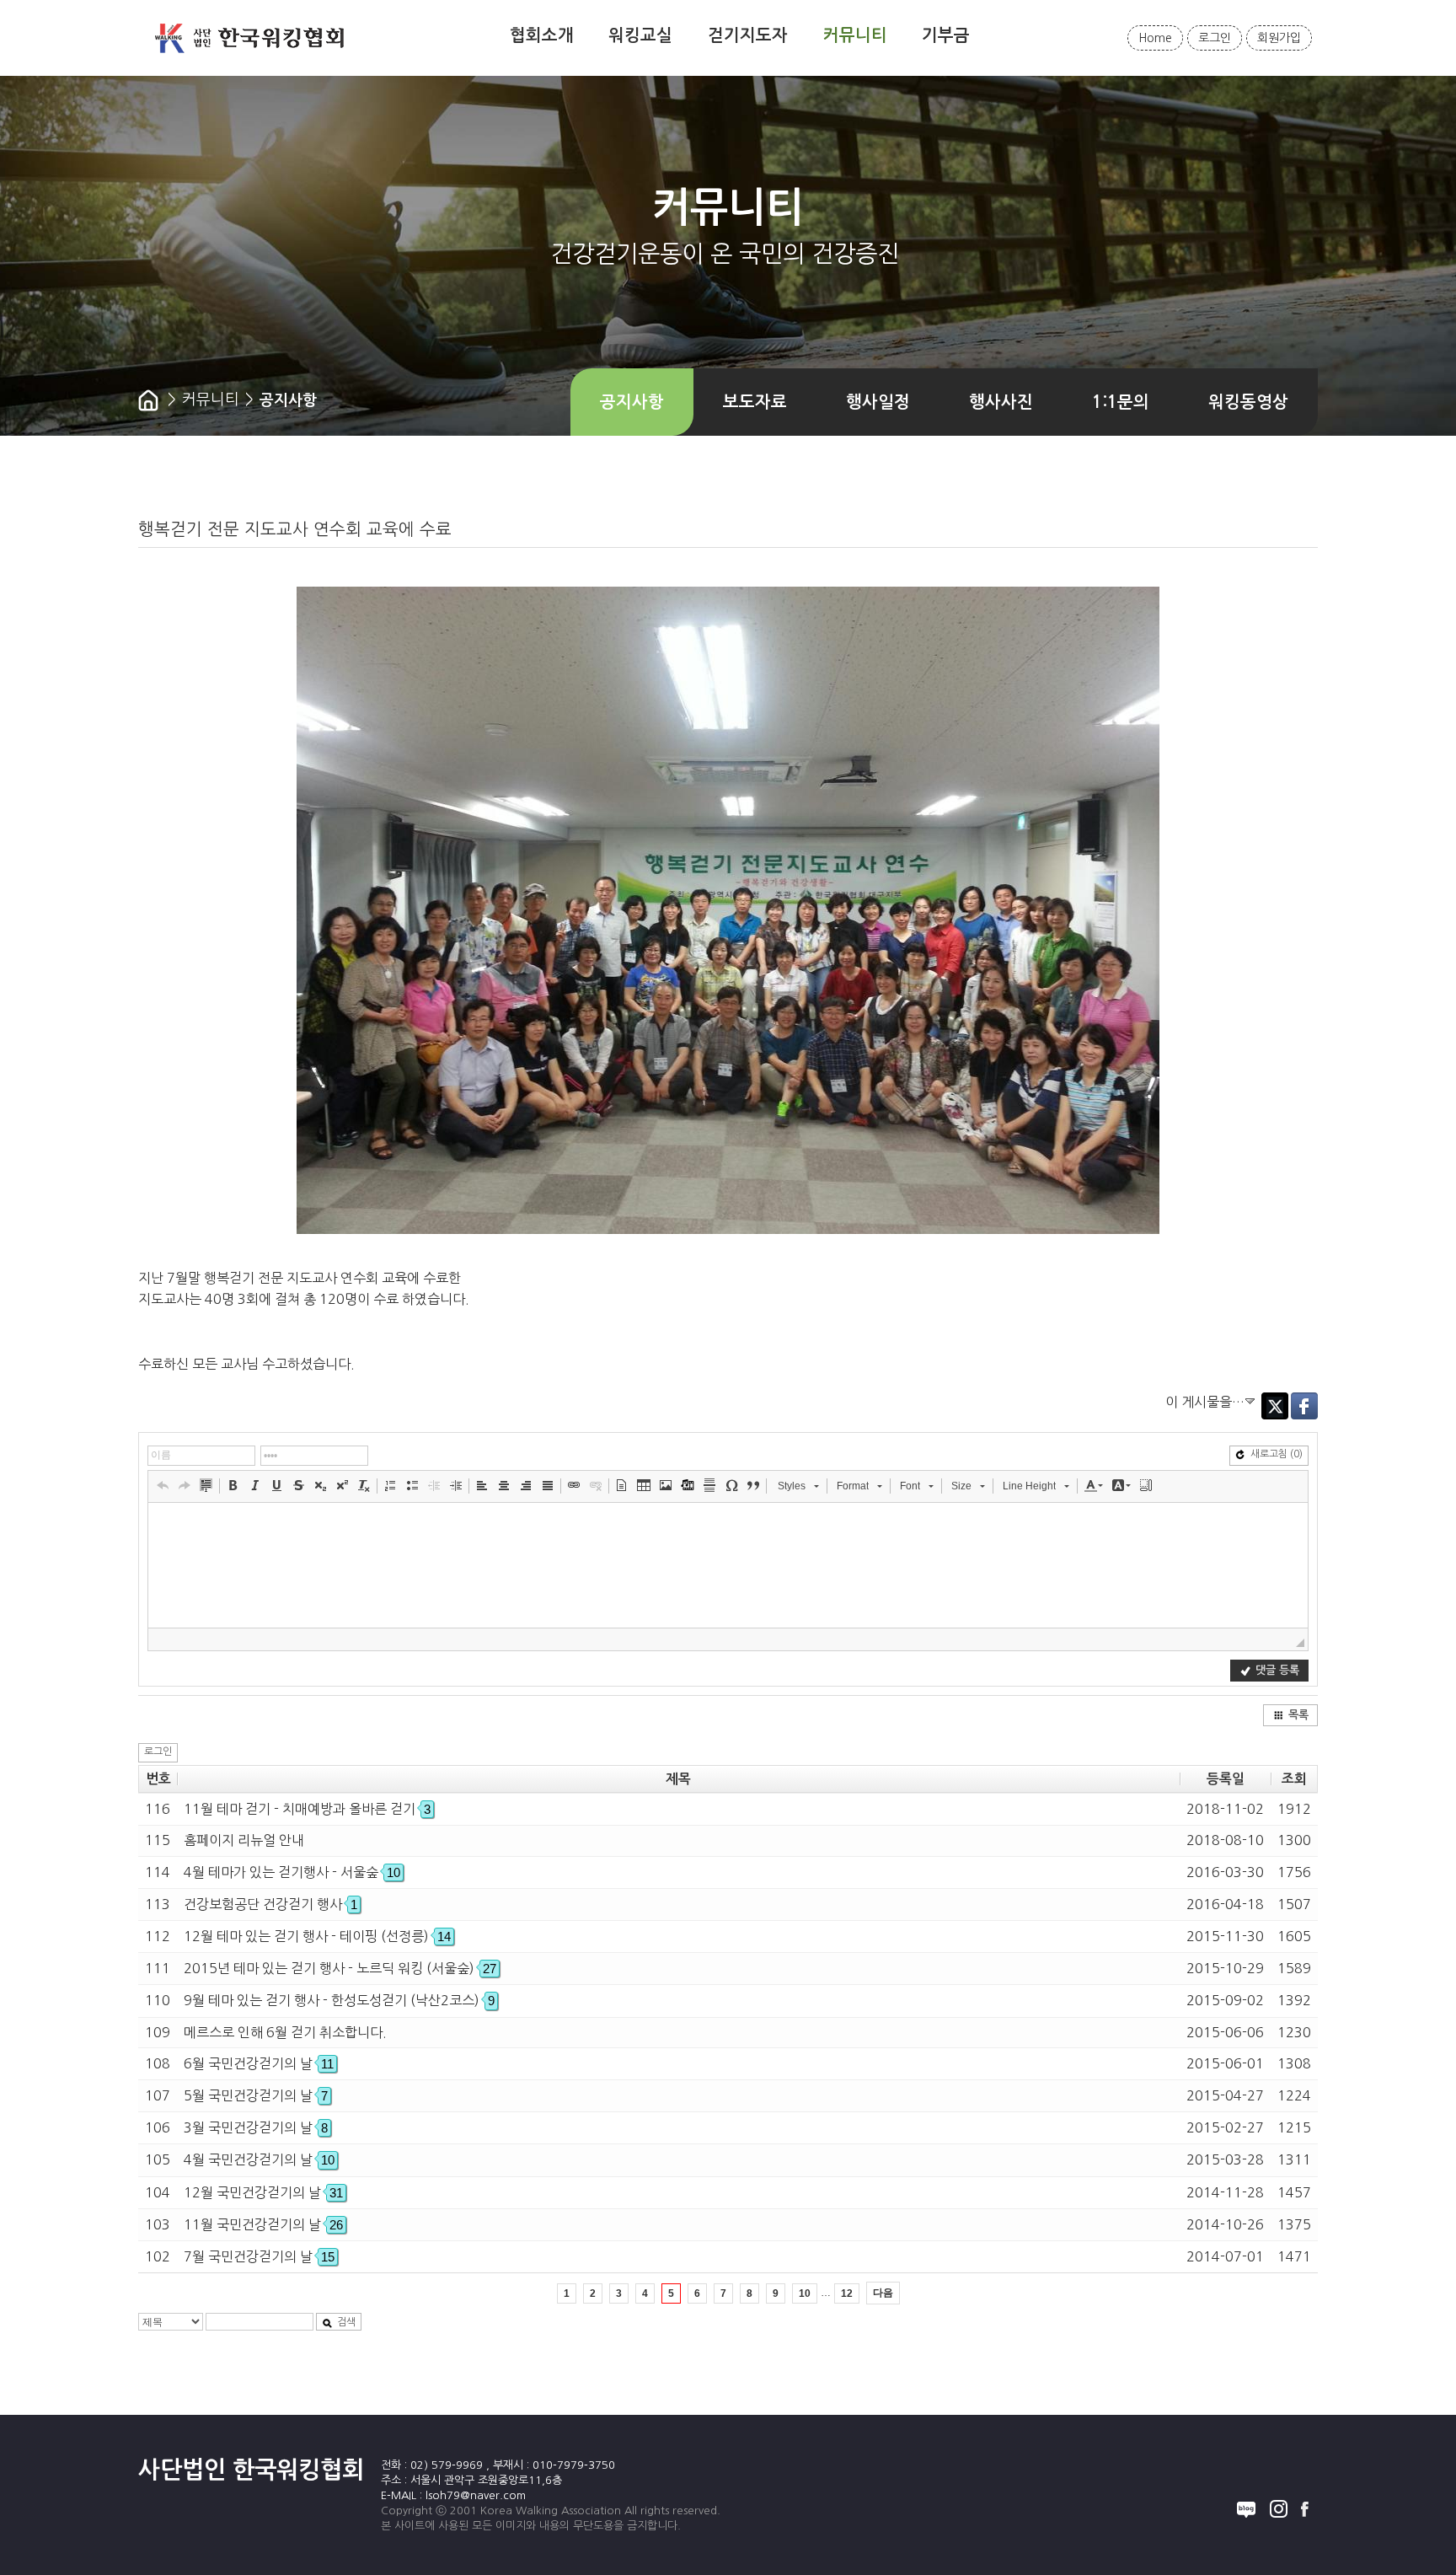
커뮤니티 (855, 35)
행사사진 (1001, 402)
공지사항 (632, 402)
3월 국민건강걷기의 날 (256, 2127)
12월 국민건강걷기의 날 (263, 2192)
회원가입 (1279, 38)
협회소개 (542, 35)
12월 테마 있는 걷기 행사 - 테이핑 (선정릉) (317, 1936)
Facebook (1304, 1406)
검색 (346, 2322)
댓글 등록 (1277, 1670)
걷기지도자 (748, 35)
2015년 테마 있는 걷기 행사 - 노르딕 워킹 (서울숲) (340, 1968)
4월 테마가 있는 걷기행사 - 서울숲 (292, 1872)
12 (847, 2293)
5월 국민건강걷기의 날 (256, 2095)
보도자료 (755, 402)
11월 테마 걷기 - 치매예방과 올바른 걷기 (307, 1809)
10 (805, 2293)
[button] (163, 1485)
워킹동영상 (1248, 402)
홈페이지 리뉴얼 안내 (244, 1840)
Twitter (1275, 1406)
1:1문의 (1121, 402)
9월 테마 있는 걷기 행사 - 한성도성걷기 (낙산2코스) (339, 2000)
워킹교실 (640, 35)
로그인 (1215, 38)
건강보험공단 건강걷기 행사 (270, 1904)
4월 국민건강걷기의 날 (259, 2159)
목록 (1298, 1715)
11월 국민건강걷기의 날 (263, 2224)
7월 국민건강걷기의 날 (259, 2256)
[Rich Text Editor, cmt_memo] (728, 1565)
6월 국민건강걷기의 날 (259, 2063)
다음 (883, 2293)
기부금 (946, 35)
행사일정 (878, 402)
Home (1155, 38)
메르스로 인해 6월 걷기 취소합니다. (285, 2032)
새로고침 (1277, 1454)
